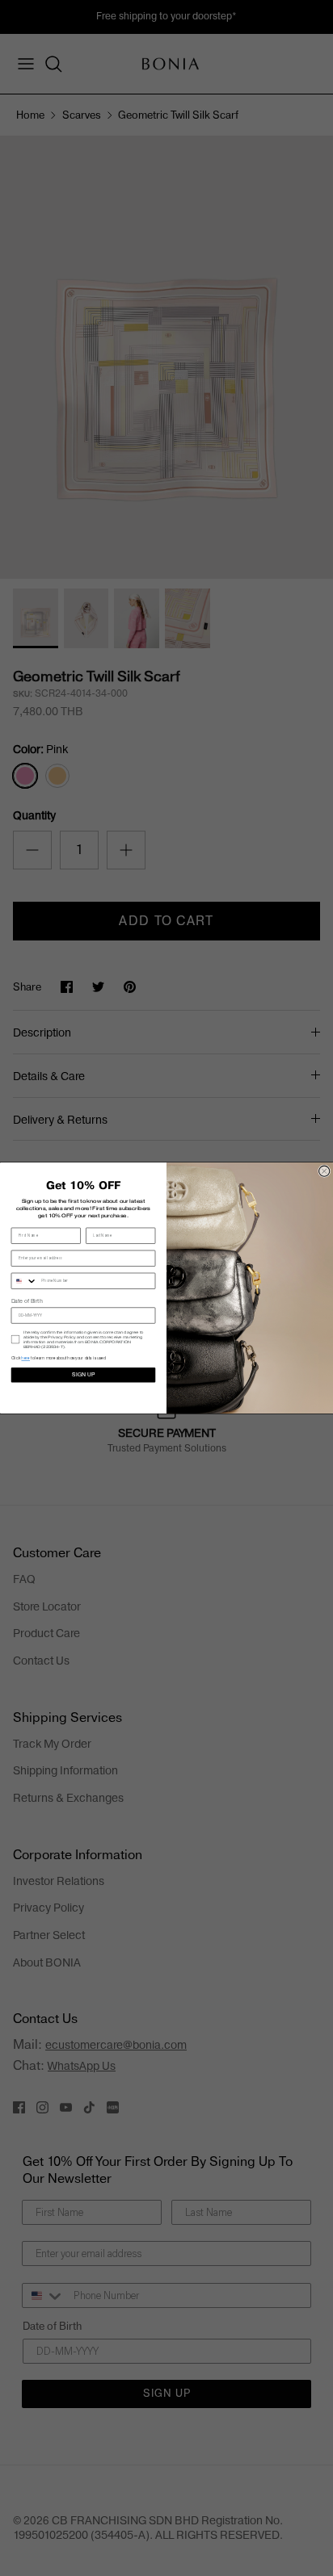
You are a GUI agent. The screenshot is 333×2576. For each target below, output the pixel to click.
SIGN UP (83, 1375)
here (25, 1359)
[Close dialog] (325, 1171)
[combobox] (24, 1282)
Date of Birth (27, 1301)
